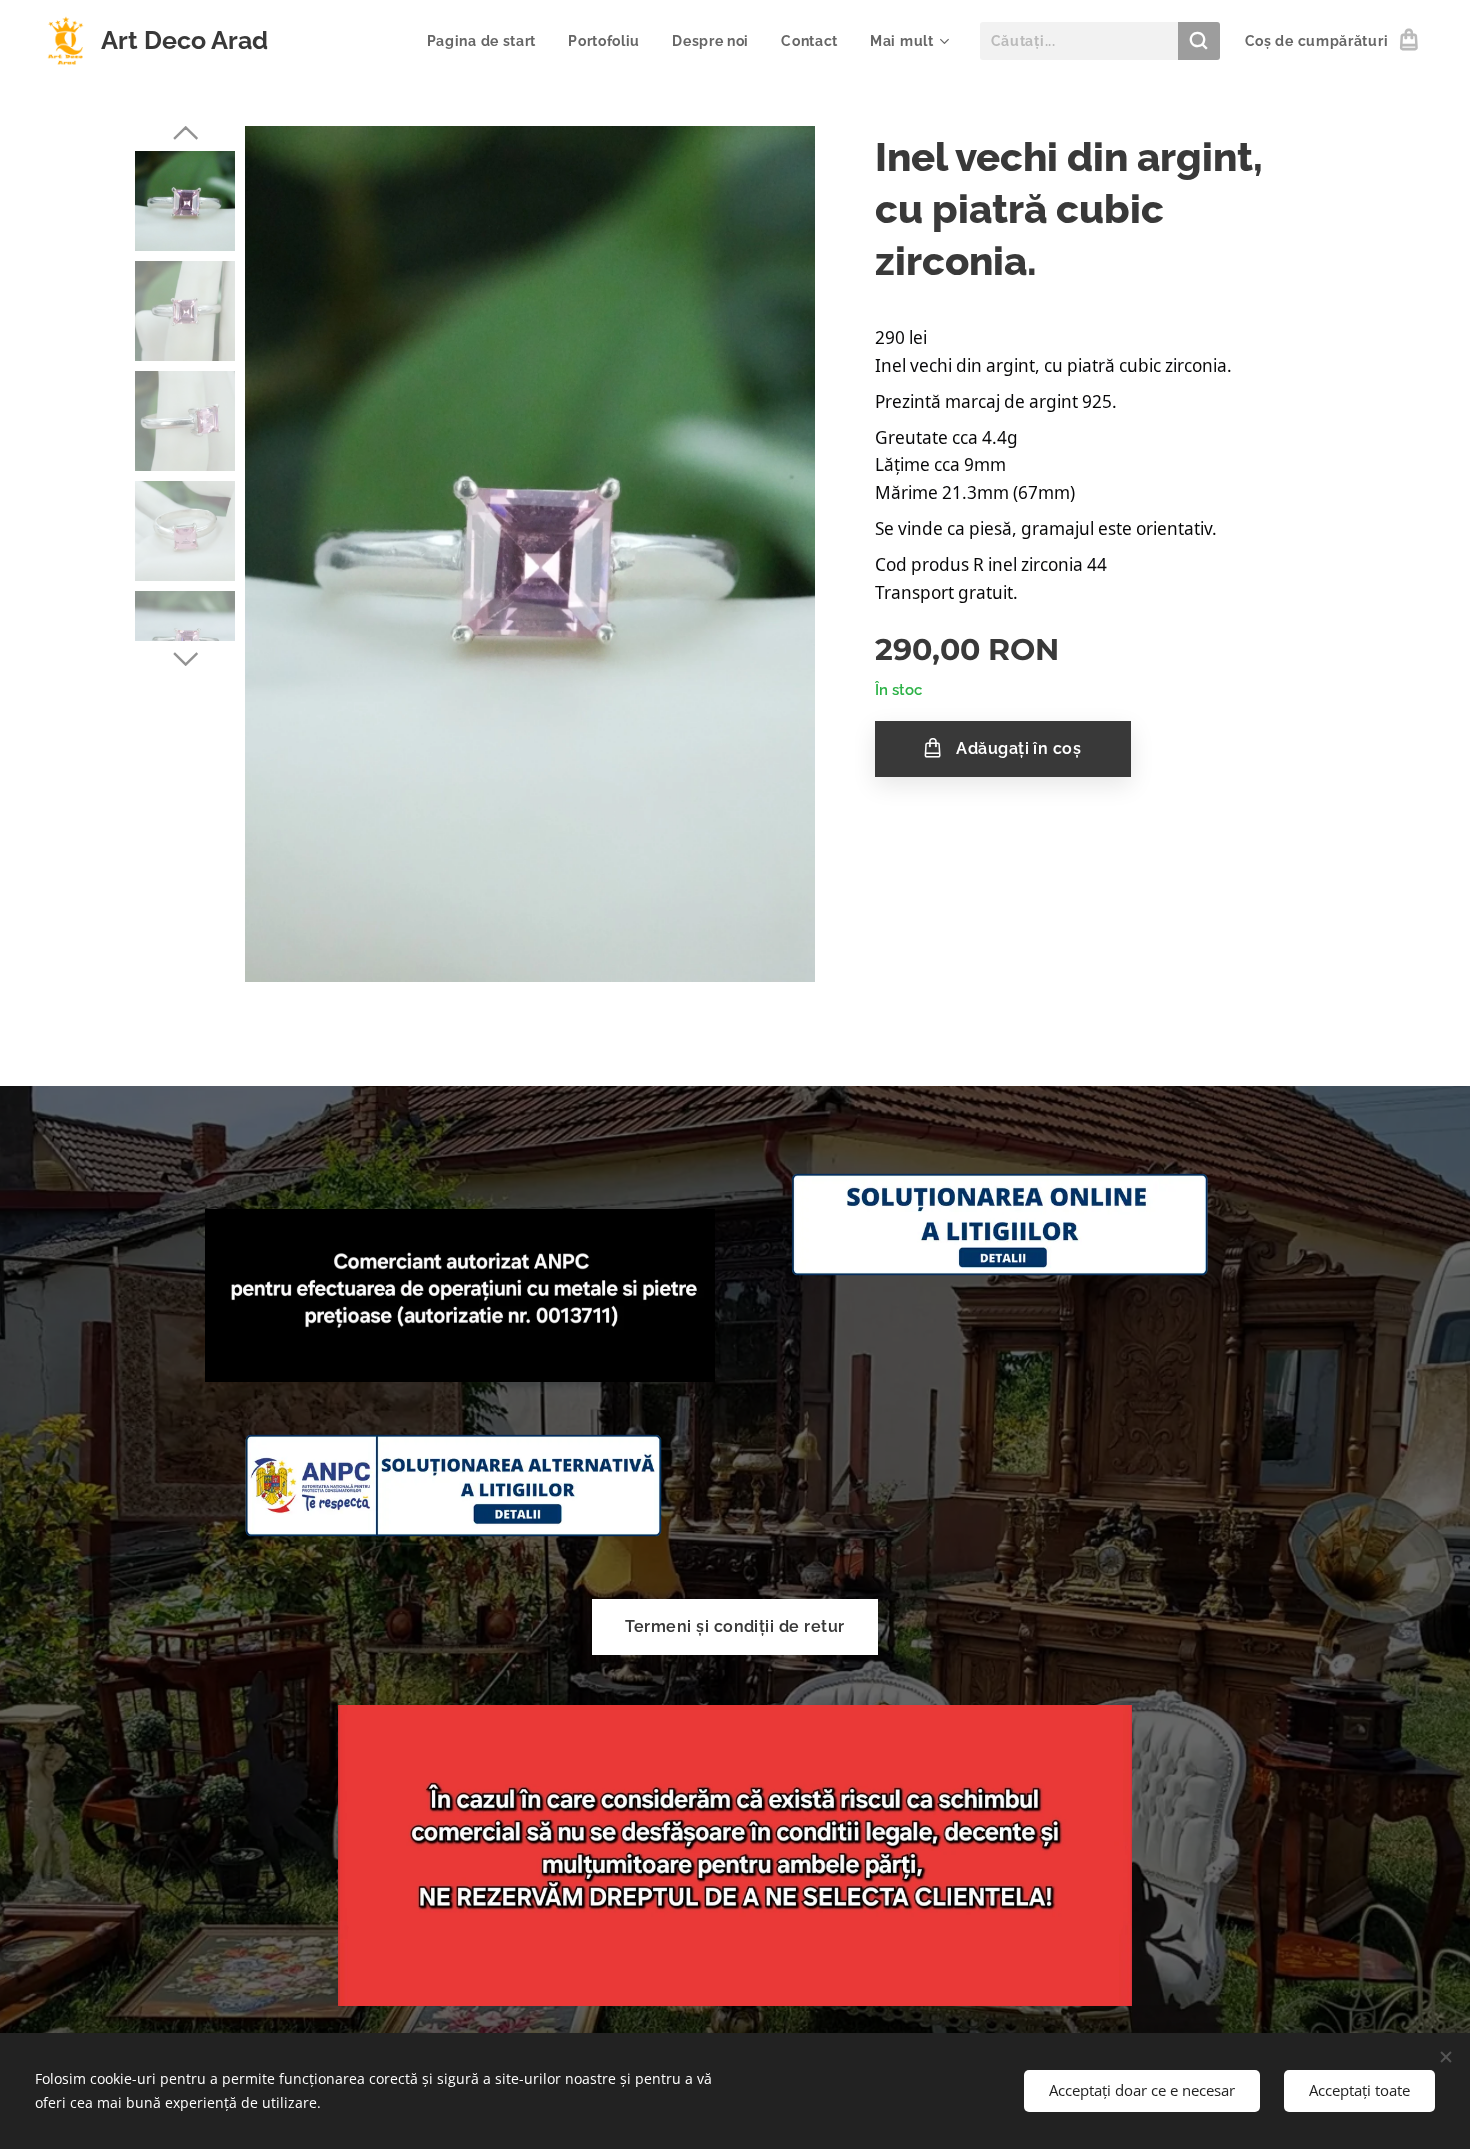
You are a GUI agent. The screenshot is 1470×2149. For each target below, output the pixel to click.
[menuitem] (487, 41)
